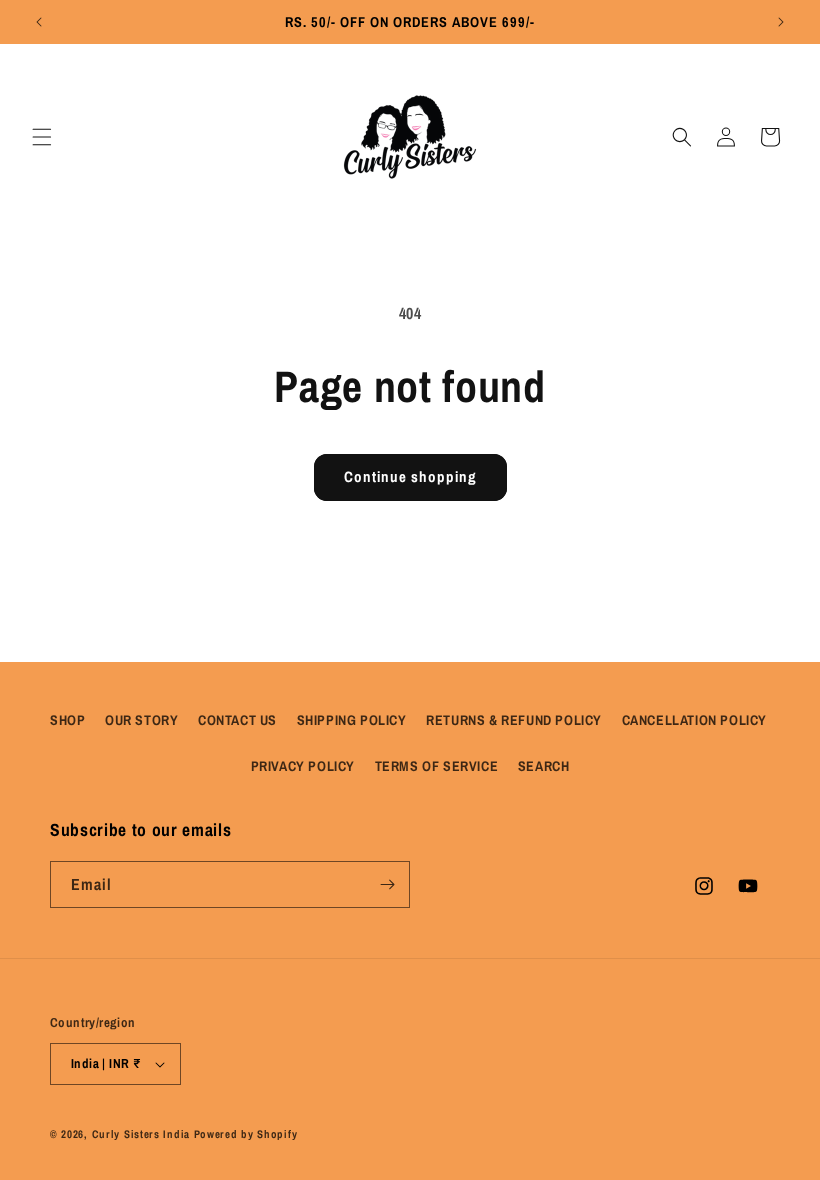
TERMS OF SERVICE (437, 766)
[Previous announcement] (39, 22)
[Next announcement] (781, 22)
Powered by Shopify (246, 1134)
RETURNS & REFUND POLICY (514, 720)
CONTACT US (237, 720)
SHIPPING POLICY (352, 720)
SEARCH (544, 766)
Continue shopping (410, 476)
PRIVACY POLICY (303, 766)
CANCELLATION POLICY (694, 720)
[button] (42, 137)
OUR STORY (141, 720)
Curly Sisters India (141, 1134)
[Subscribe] (387, 884)
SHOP (67, 720)
